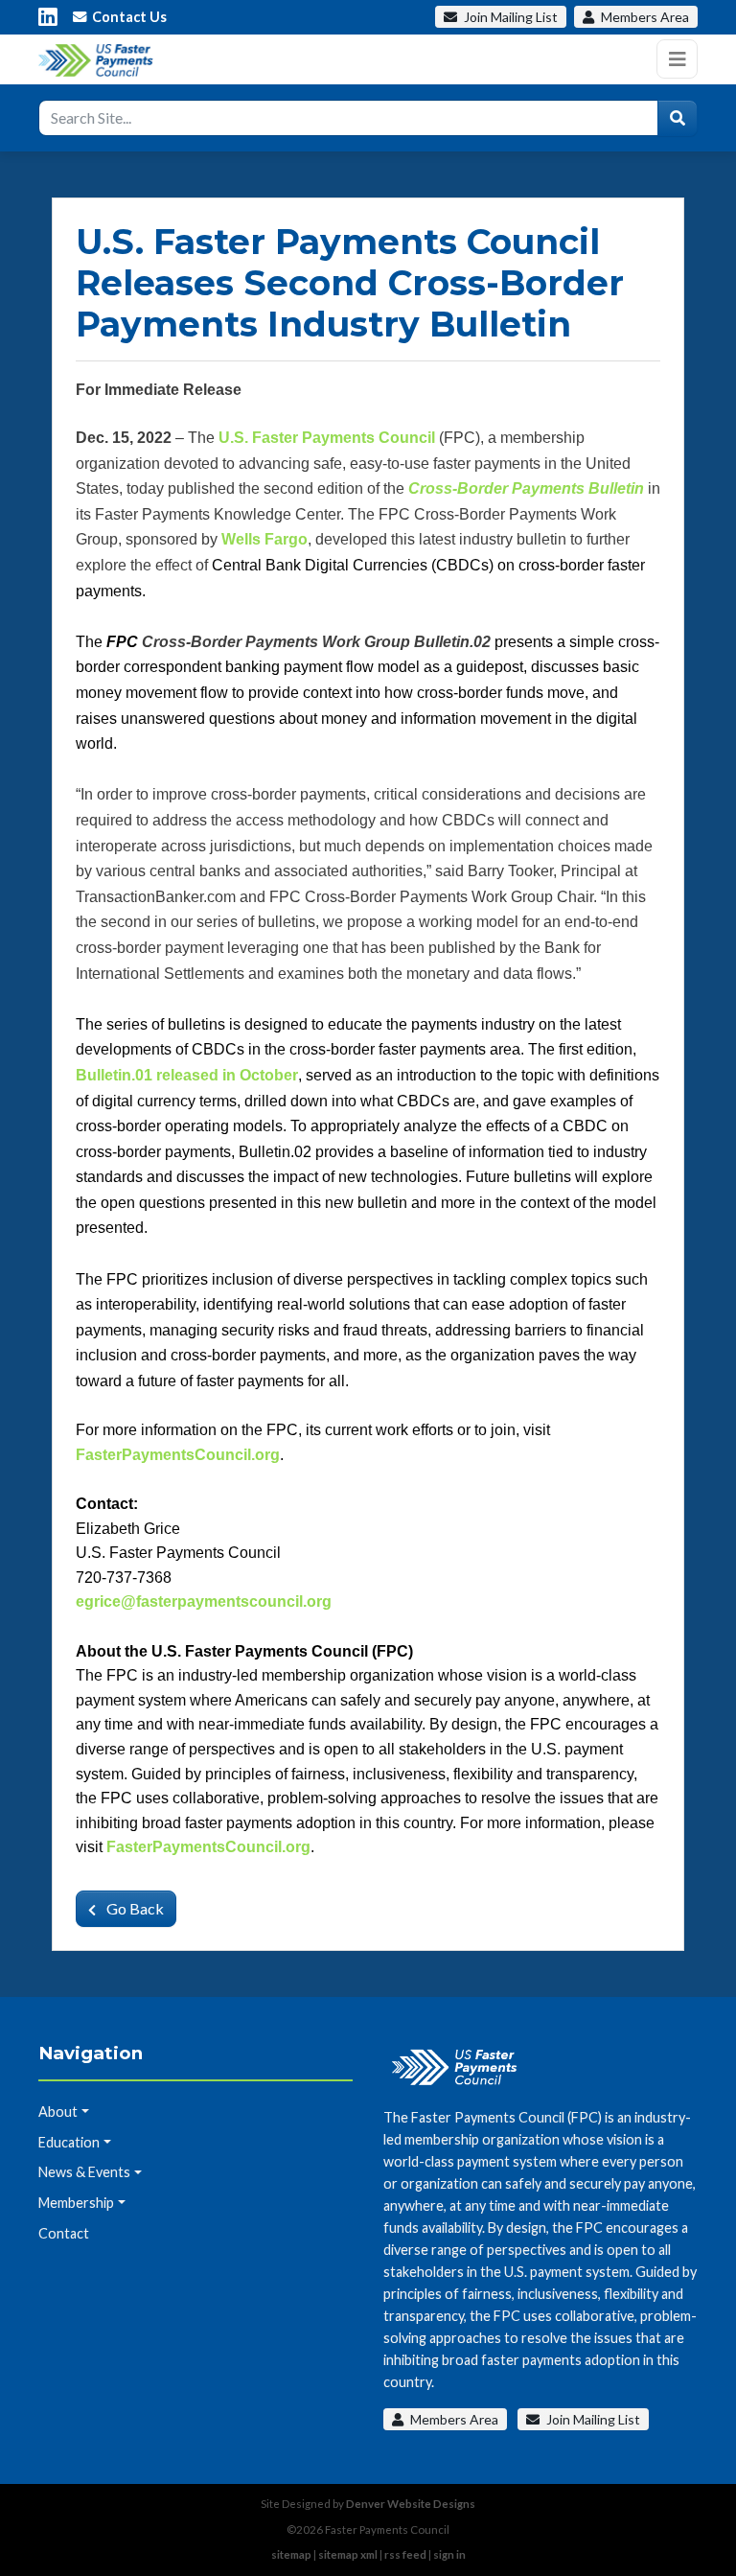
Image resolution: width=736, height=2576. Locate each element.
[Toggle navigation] (677, 59)
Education (69, 2142)
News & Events (84, 2172)
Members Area (453, 2419)
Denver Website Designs (411, 2504)
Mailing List (511, 17)
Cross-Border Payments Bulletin (526, 488)
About (58, 2112)
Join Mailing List (592, 2419)
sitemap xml (348, 2554)
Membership (76, 2203)
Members (644, 17)
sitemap (291, 2554)
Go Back (134, 1908)
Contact (64, 2233)
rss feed (405, 2554)
